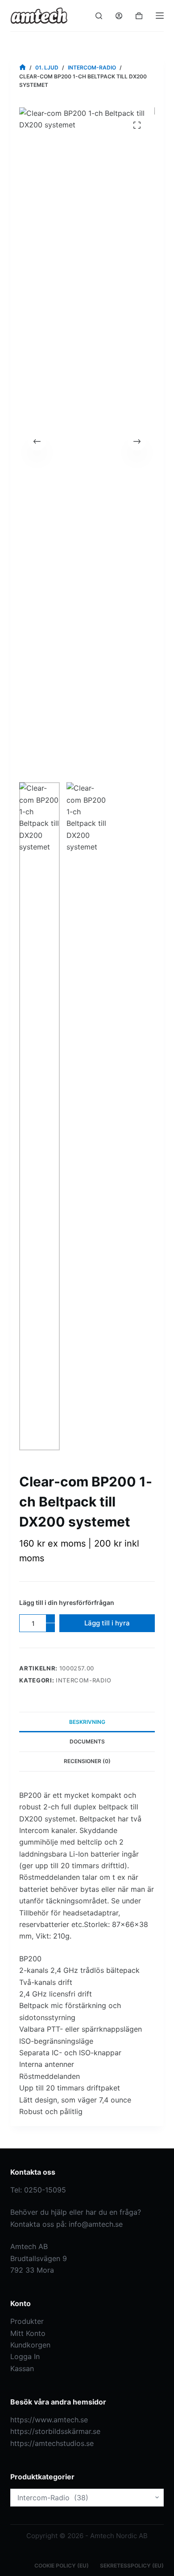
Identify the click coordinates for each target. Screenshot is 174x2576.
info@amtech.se (96, 2224)
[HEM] (23, 67)
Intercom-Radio (84, 1680)
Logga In (25, 2356)
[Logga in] (119, 16)
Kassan (22, 2368)
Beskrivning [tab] (87, 1722)
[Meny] (160, 16)
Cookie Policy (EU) (62, 2566)
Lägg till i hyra (107, 1623)
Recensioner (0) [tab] (87, 1761)
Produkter (27, 2321)
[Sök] (99, 16)
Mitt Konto (28, 2333)
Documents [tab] (87, 1741)
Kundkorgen (30, 2345)
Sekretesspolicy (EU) (132, 2566)
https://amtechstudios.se (52, 2443)
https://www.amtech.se (49, 2420)
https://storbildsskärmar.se (55, 2431)
